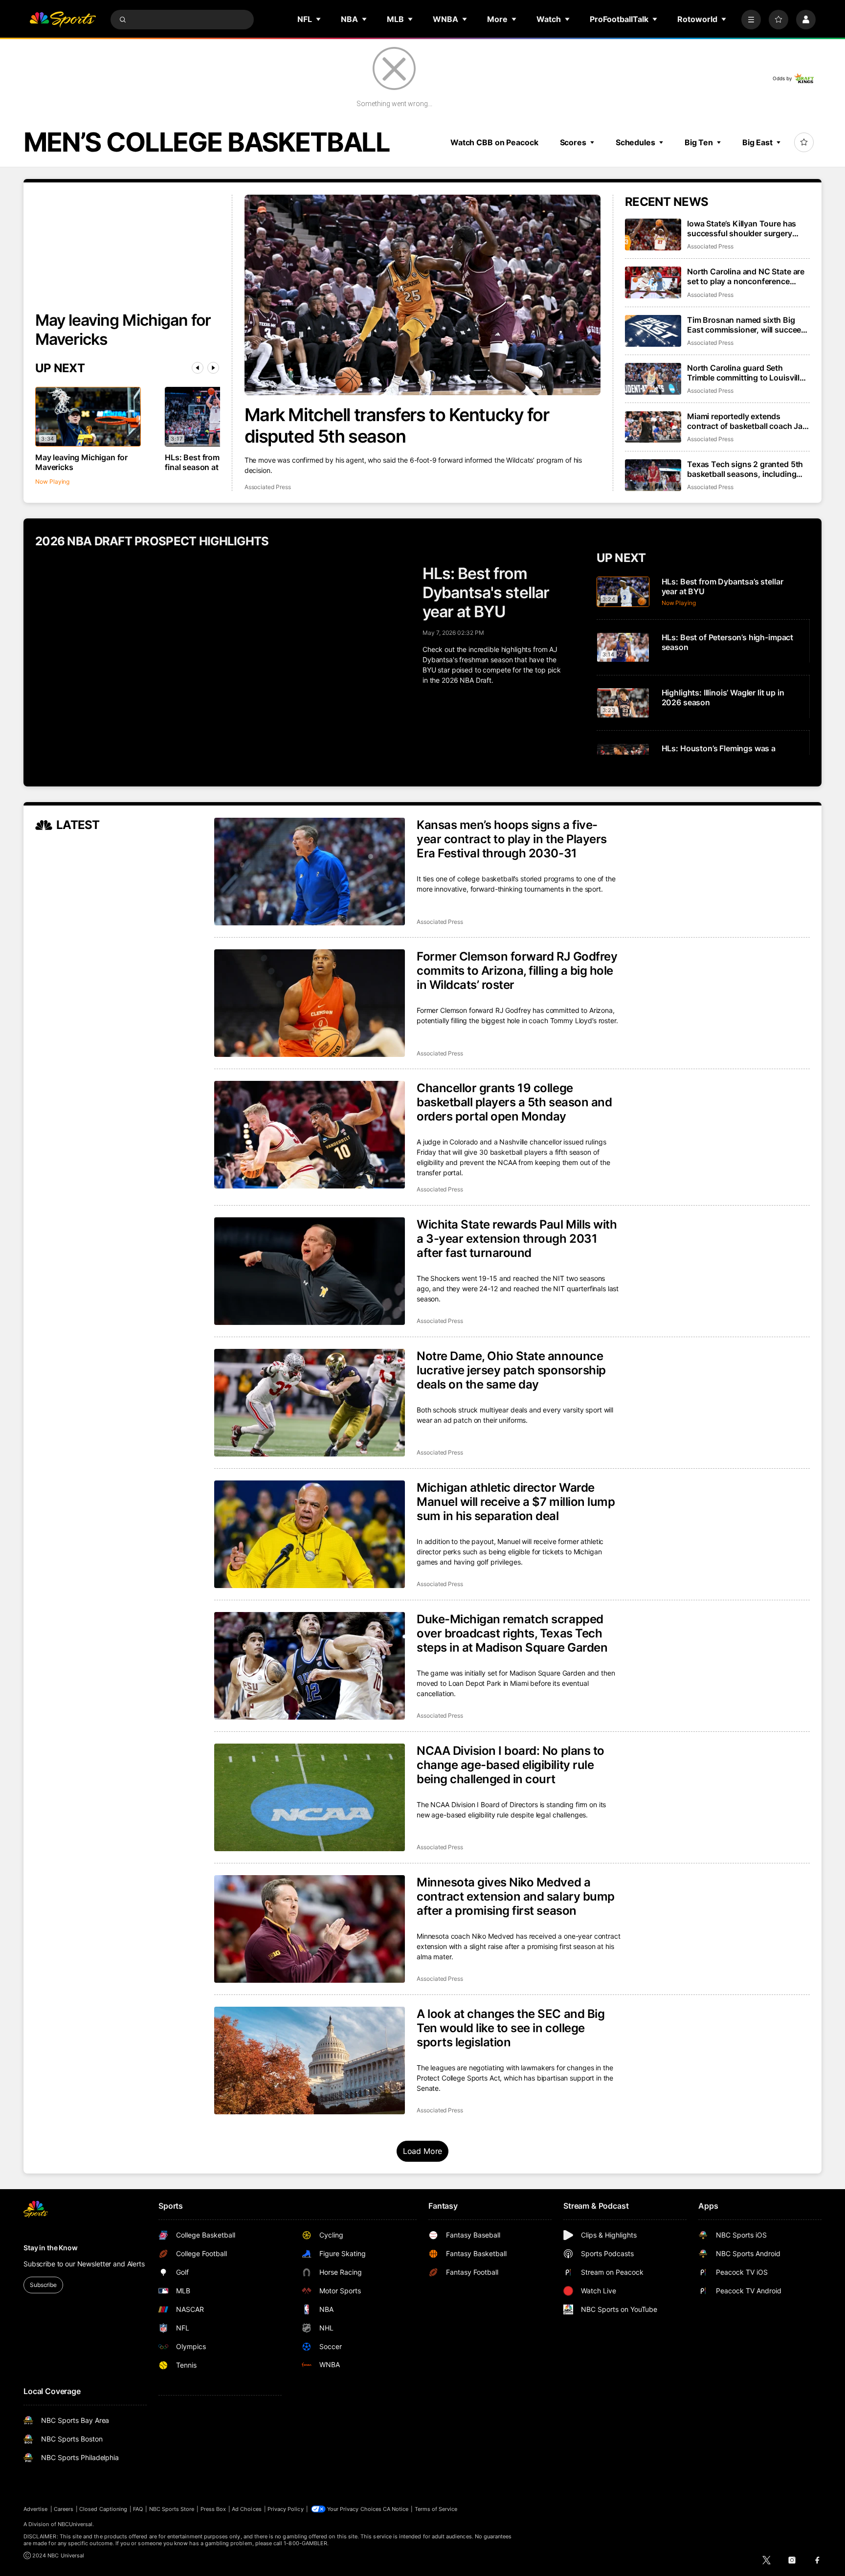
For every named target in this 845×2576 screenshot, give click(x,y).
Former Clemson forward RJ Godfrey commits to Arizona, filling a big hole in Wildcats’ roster (517, 971)
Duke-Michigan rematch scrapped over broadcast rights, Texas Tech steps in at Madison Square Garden (512, 1633)
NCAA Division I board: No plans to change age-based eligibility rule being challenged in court (511, 1765)
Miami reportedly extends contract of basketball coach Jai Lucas (746, 421)
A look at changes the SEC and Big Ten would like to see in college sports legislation (511, 2028)
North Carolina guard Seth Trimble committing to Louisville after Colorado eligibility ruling (745, 373)
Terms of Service (436, 2509)
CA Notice (396, 2509)
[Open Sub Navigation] (319, 19)
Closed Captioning (103, 2509)
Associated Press (268, 487)
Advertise (36, 2509)
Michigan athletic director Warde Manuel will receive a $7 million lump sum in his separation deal (516, 1502)
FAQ (138, 2509)
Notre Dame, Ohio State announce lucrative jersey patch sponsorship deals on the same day (511, 1370)
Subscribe (43, 2285)
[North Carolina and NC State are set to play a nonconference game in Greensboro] (653, 282)
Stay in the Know (51, 2248)
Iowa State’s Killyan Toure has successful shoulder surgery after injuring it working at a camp (748, 228)
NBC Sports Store (172, 2509)
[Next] (213, 368)
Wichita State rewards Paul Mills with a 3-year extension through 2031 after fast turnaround (517, 1239)
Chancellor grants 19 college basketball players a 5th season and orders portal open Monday (514, 1102)
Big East (757, 142)
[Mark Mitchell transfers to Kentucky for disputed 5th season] (423, 295)
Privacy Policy (286, 2509)
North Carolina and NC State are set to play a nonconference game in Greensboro (746, 276)
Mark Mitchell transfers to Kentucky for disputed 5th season (397, 426)
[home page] (63, 20)
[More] (751, 20)
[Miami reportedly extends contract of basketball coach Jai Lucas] (653, 427)
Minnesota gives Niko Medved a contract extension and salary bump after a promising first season (516, 1896)
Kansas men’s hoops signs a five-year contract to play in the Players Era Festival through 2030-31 (512, 839)
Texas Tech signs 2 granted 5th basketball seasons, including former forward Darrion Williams (745, 469)
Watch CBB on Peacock (494, 142)
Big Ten (699, 142)
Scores (573, 142)
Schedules (635, 142)
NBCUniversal (75, 2524)
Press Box (213, 2509)
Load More (423, 2151)
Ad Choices (247, 2509)
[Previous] (198, 368)
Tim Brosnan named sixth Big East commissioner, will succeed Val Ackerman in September (746, 325)
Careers (64, 2509)
